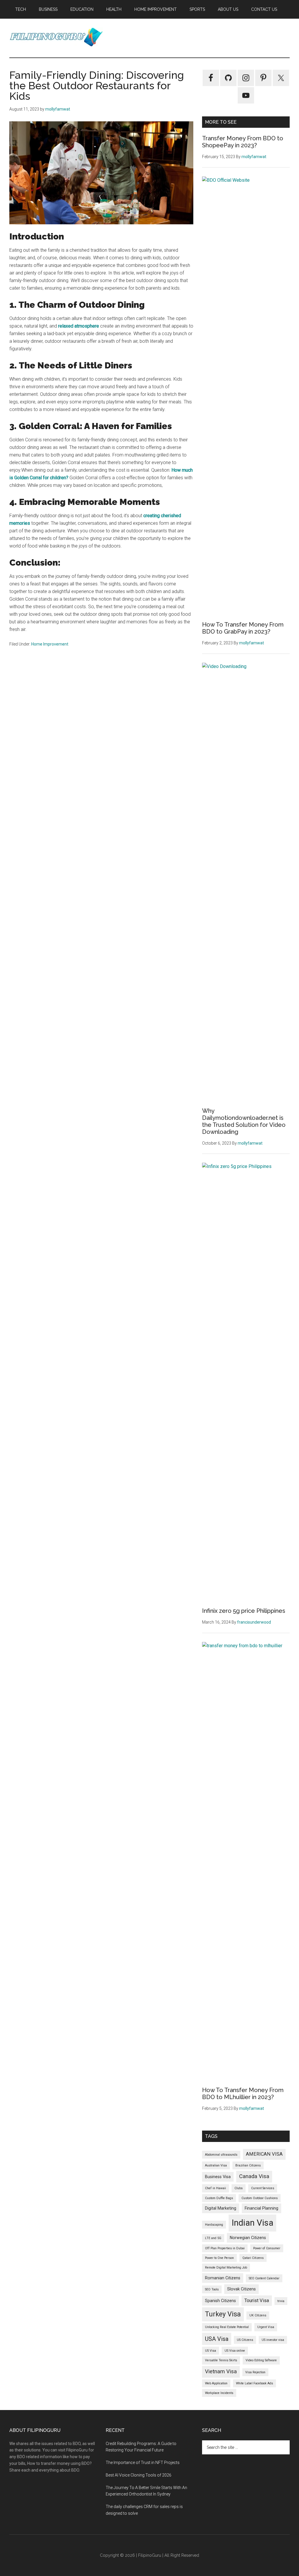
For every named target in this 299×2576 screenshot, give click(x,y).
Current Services (263, 2188)
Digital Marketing (221, 2208)
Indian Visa (252, 2223)
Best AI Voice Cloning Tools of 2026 (139, 2475)
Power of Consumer (267, 2248)
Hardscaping (214, 2225)
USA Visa (217, 2339)
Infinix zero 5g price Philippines (244, 1611)
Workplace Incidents (219, 2393)
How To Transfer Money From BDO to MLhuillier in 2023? (243, 2094)
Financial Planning (261, 2208)
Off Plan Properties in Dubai (225, 2248)
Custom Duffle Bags (219, 2198)
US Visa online (235, 2351)
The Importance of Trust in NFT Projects (143, 2463)
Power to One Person (219, 2258)
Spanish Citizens (220, 2301)
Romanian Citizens (223, 2278)
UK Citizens (258, 2315)
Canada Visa (254, 2176)
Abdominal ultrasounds (221, 2155)
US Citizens (245, 2340)
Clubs (239, 2188)
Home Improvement (50, 644)
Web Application (216, 2383)
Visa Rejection (255, 2372)
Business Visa (218, 2177)
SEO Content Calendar (264, 2278)
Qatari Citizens (253, 2258)
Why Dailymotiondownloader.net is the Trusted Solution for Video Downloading (244, 1121)
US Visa (211, 2351)
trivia (281, 2301)
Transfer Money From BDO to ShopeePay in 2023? (243, 142)
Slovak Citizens (241, 2289)
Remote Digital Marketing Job (226, 2268)
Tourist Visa (257, 2300)
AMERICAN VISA (264, 2154)
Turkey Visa (223, 2314)
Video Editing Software (261, 2360)
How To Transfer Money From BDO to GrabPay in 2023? (243, 628)
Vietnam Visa (221, 2372)
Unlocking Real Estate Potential (227, 2327)
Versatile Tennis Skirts (221, 2360)
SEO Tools (212, 2289)
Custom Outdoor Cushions (260, 2198)
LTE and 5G (213, 2238)
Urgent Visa (266, 2327)
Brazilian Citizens (248, 2165)
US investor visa (273, 2340)
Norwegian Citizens (248, 2238)
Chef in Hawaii (215, 2188)
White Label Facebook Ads (254, 2383)
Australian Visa (216, 2165)
